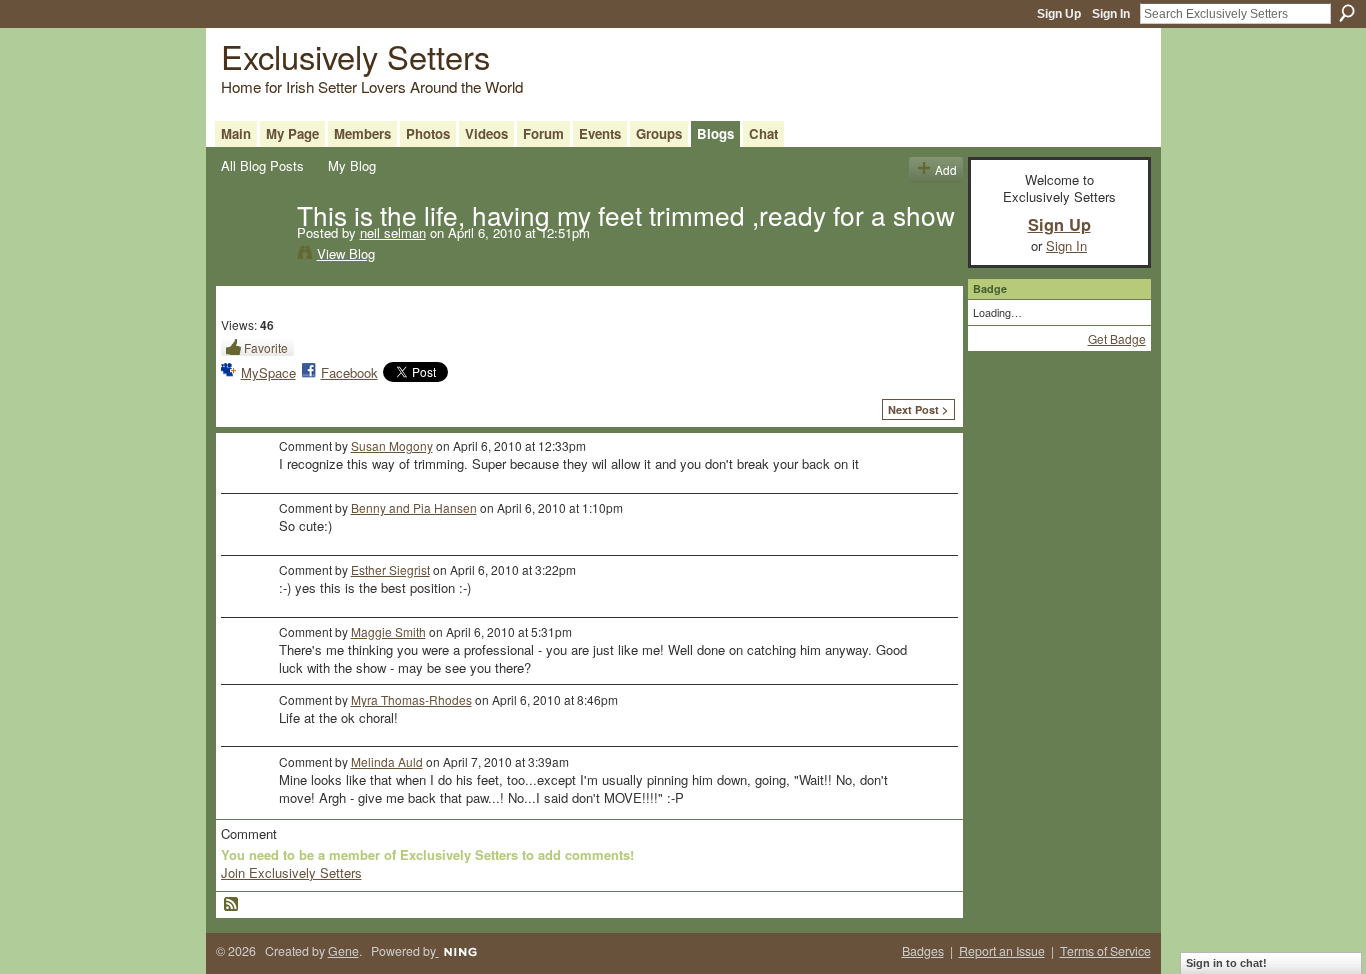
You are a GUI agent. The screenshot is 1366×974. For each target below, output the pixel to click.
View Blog (346, 253)
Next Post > (918, 409)
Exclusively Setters (355, 55)
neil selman (393, 232)
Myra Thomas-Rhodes (411, 699)
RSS (232, 905)
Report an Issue (1002, 951)
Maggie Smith (388, 631)
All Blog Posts (262, 165)
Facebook (349, 372)
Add (946, 169)
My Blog (352, 165)
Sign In (1111, 14)
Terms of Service (1105, 951)
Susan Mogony (392, 445)
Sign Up (1059, 14)
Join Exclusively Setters (291, 872)
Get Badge (1117, 338)
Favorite (266, 347)
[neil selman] (253, 256)
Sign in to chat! (1226, 963)
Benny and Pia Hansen (414, 507)
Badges (923, 951)
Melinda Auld (387, 761)
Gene (343, 951)
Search (1347, 13)
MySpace (268, 372)
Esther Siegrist (390, 569)
